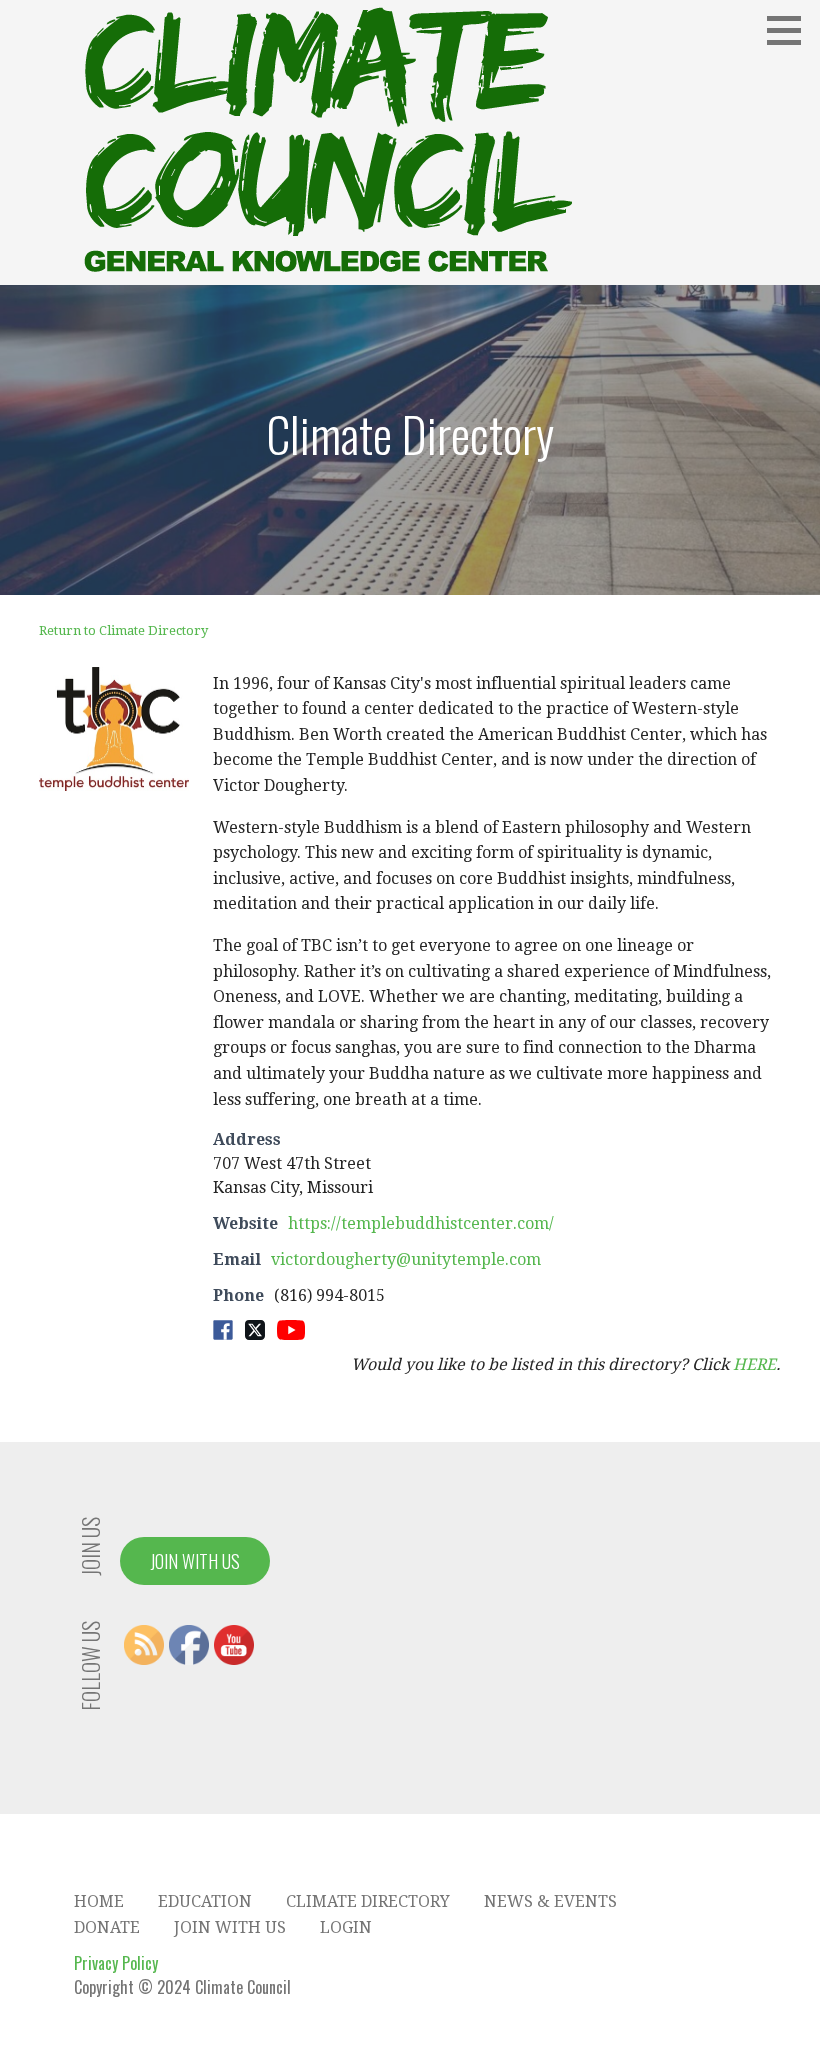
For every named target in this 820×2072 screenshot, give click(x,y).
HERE (754, 1364)
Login (346, 1927)
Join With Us (195, 1561)
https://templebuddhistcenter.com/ (421, 1223)
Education (205, 1901)
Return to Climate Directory (123, 630)
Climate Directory (368, 1901)
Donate (107, 1927)
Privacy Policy (116, 1963)
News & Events (550, 1901)
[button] (791, 30)
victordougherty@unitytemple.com (406, 1259)
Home (99, 1901)
